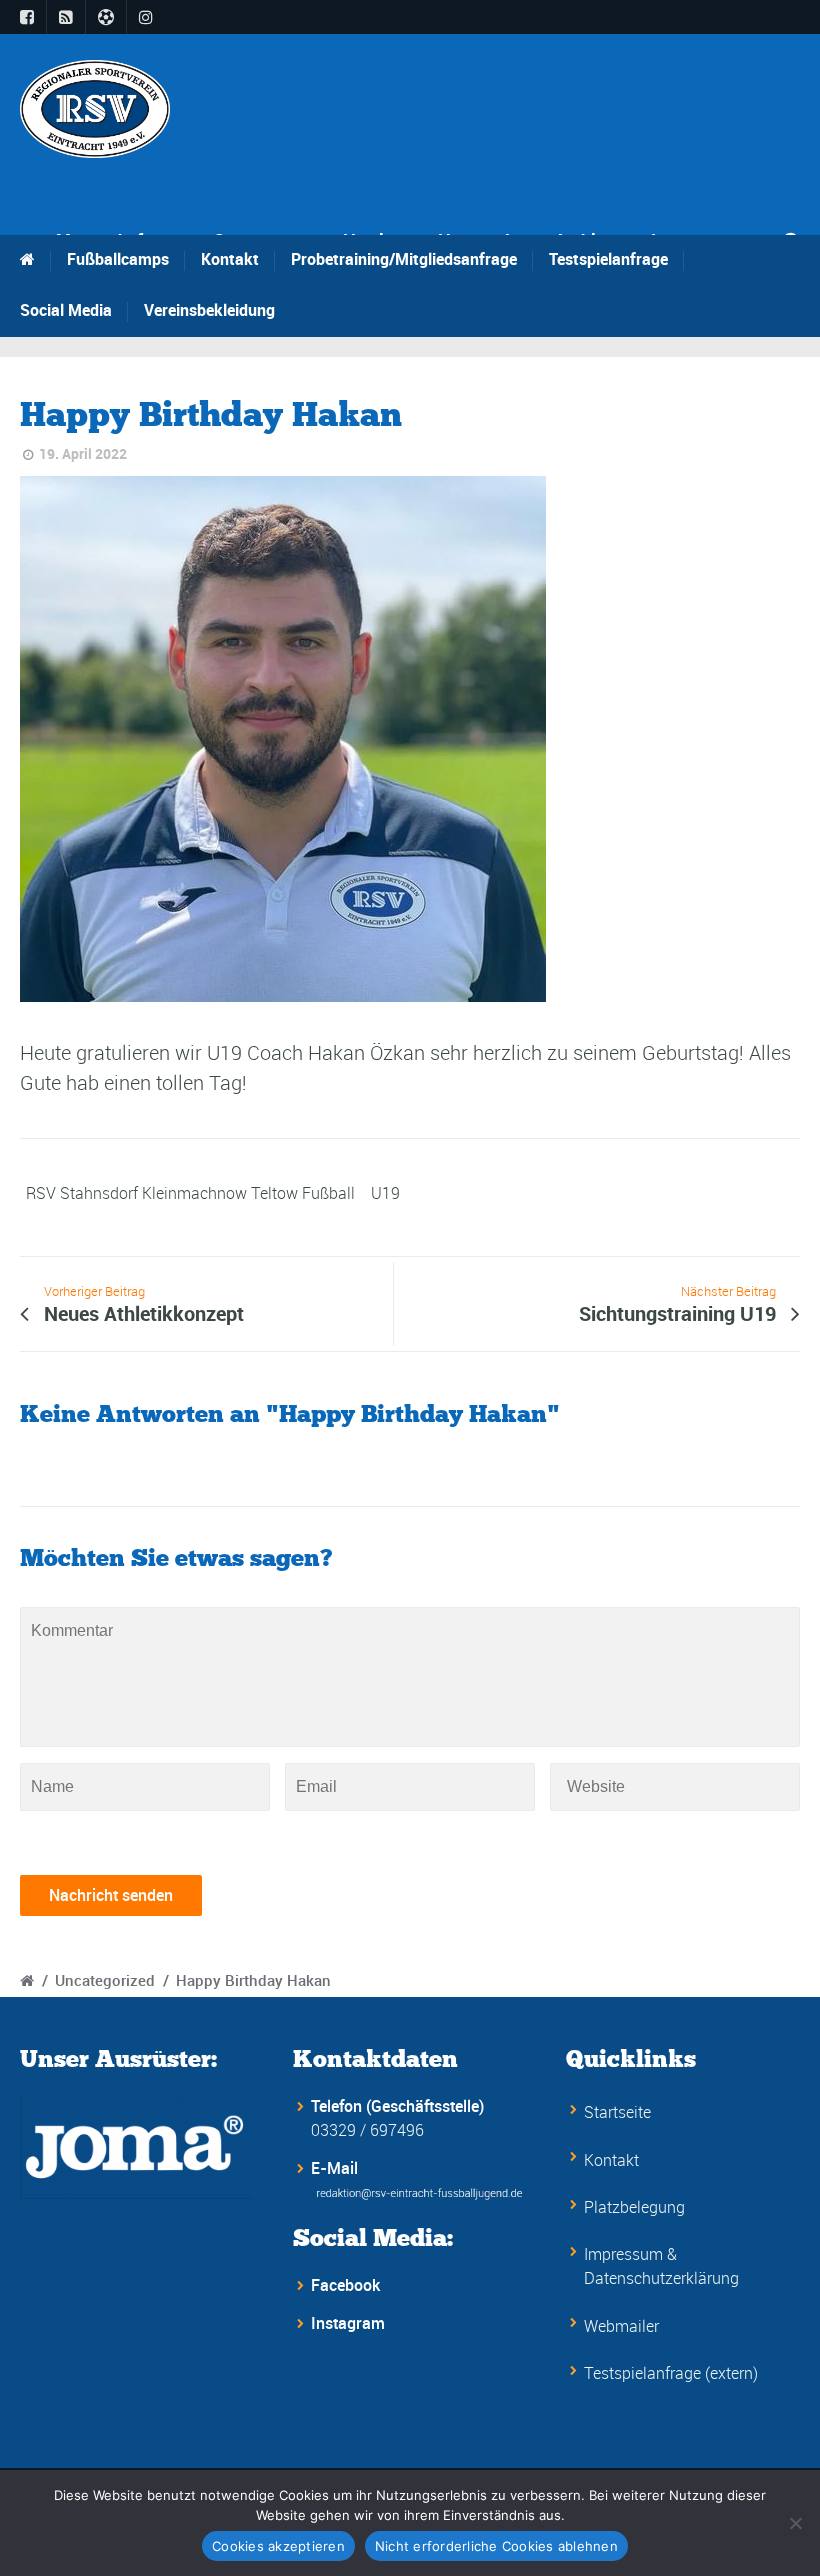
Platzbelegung (634, 2207)
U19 (385, 1193)
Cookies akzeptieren (278, 2546)
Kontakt (230, 259)
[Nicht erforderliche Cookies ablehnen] (795, 2523)
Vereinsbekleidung (209, 310)
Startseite (617, 2112)
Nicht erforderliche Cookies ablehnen (496, 2546)
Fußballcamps (118, 259)
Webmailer (621, 2326)
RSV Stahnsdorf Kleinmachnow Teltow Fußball (190, 1193)
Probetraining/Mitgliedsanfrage (404, 259)
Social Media (66, 310)
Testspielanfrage (608, 259)
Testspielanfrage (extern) (671, 2373)
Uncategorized (105, 1980)
